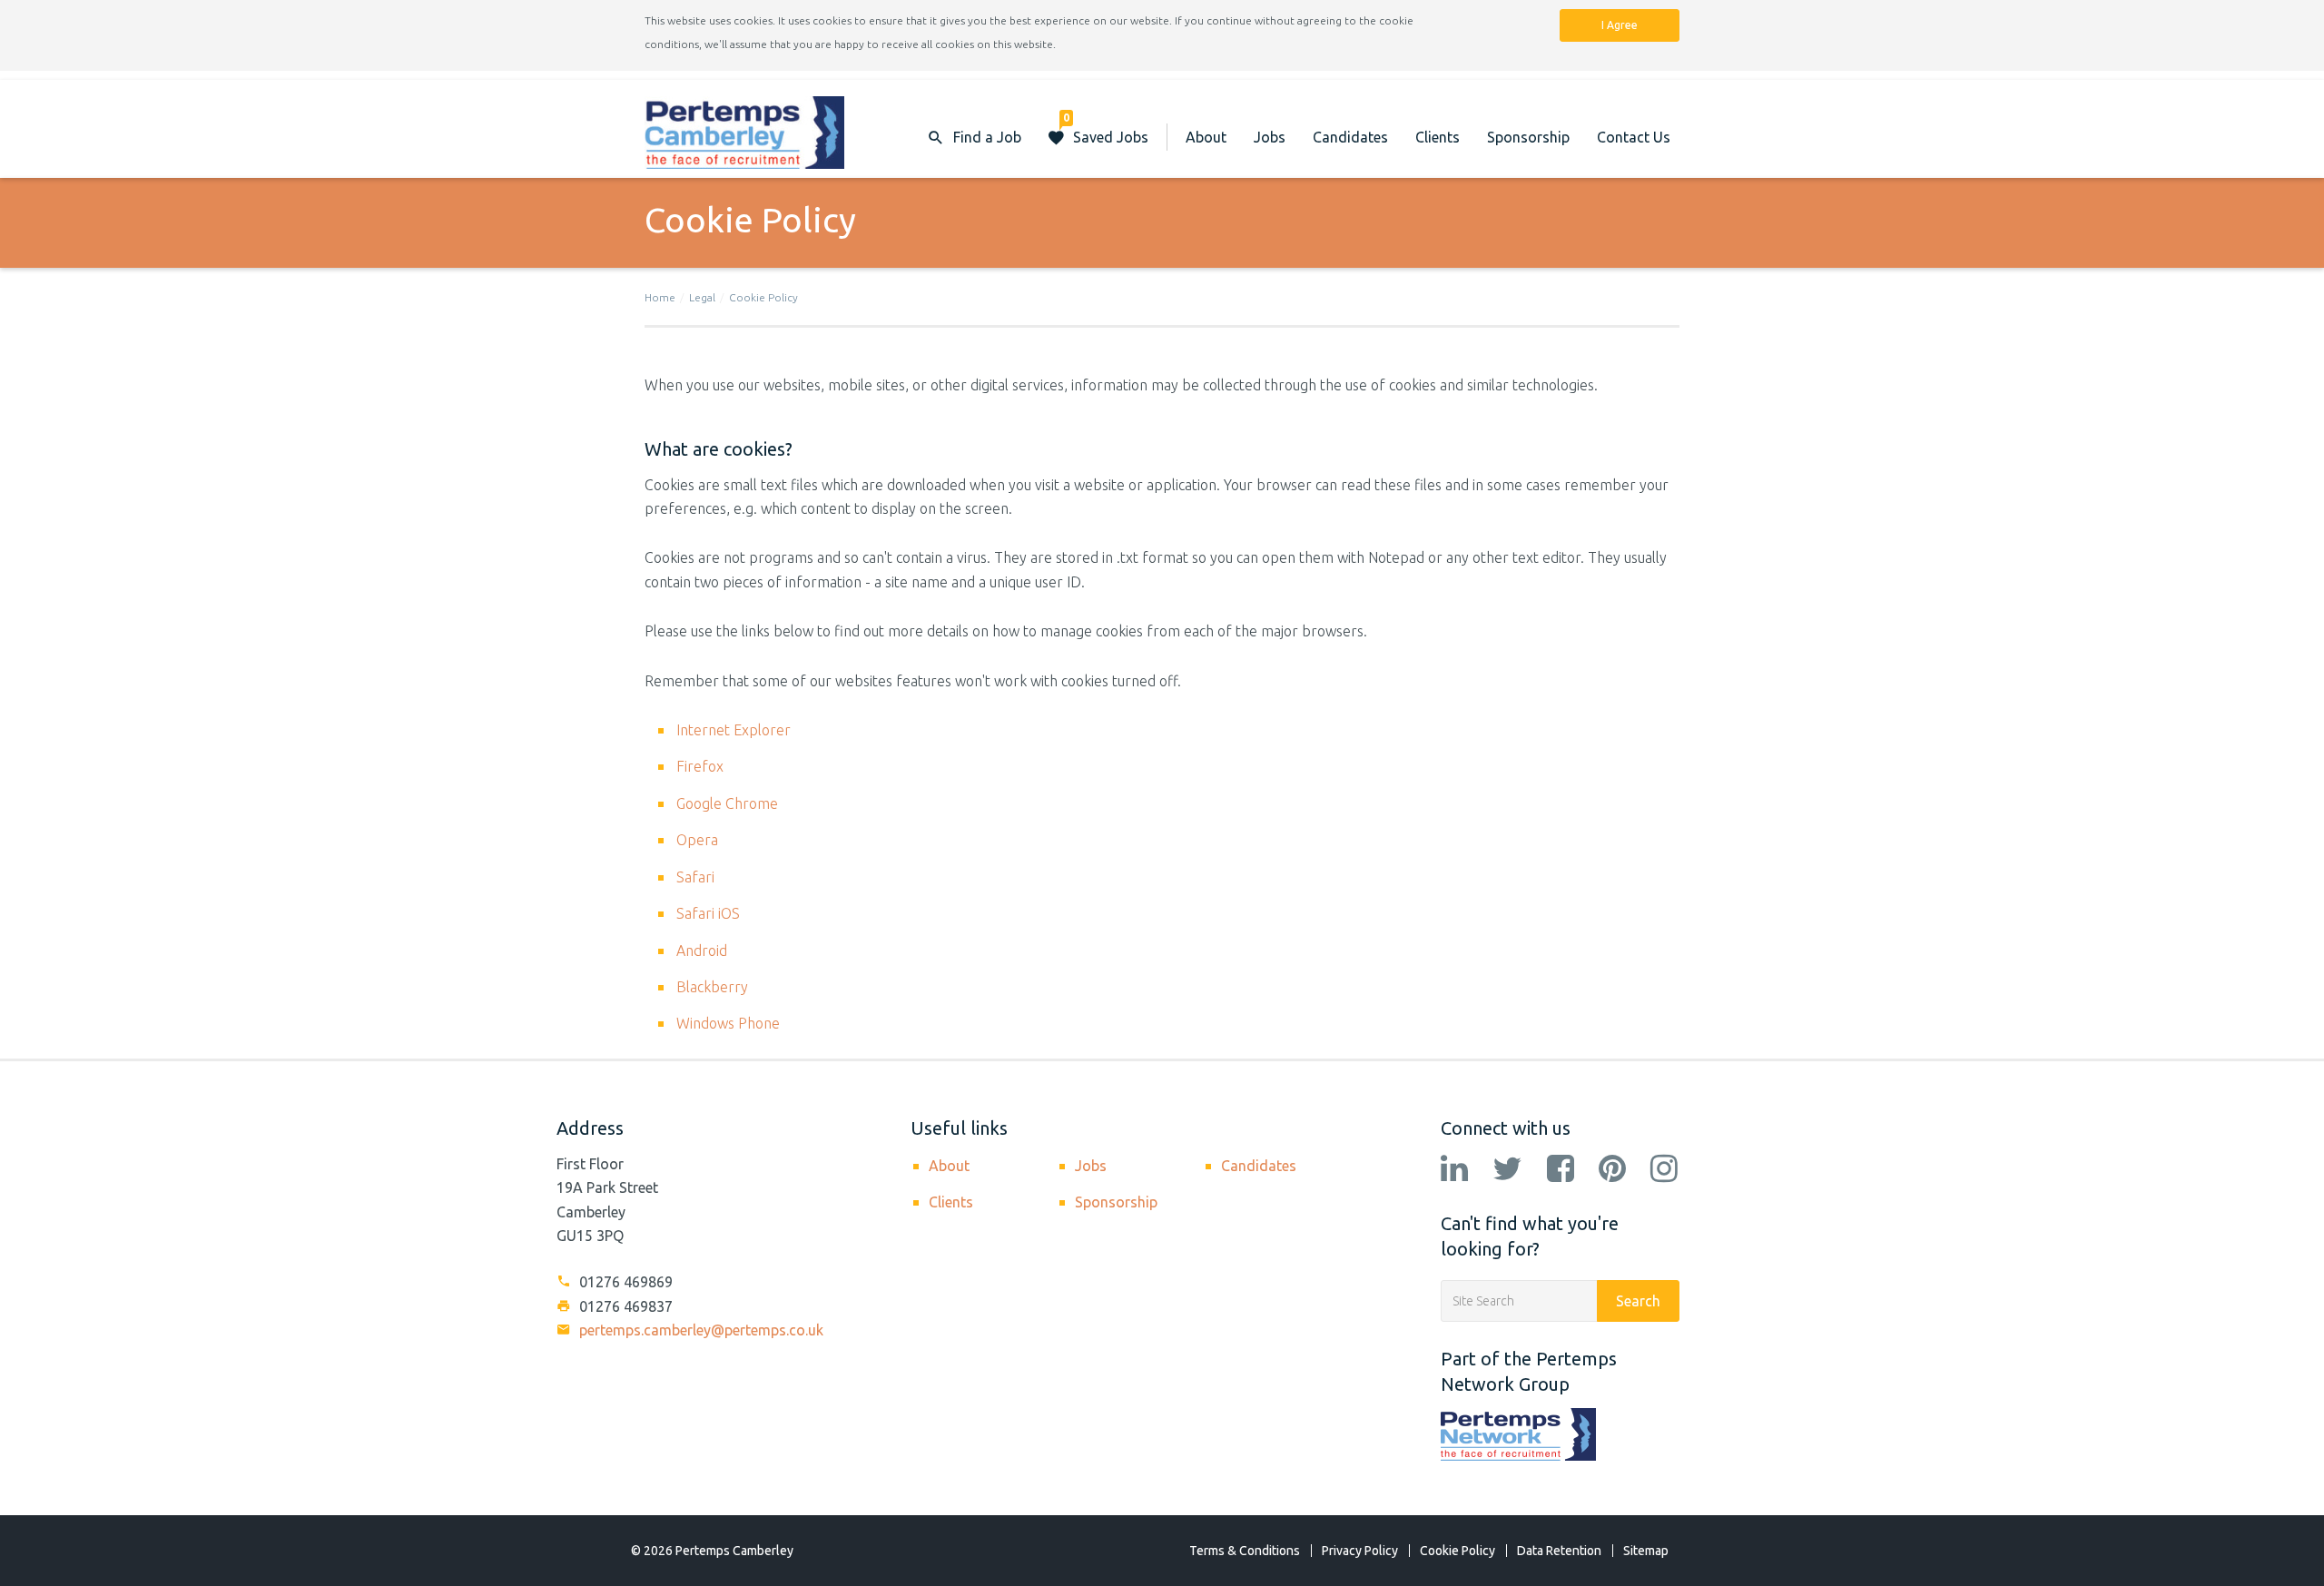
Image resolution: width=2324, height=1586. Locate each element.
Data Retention (1559, 1551)
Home (660, 297)
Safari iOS (708, 913)
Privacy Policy (1360, 1551)
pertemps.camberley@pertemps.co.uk (699, 1330)
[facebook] (1561, 1170)
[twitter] (1507, 1170)
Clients (1438, 137)
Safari (695, 877)
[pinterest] (1612, 1170)
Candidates (1350, 137)
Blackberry (712, 987)
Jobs (1270, 137)
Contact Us (1634, 137)
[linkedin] (1454, 1170)
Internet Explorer (734, 730)
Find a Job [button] (987, 137)
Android (702, 951)
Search (1638, 1301)
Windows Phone (728, 1023)
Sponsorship (1528, 137)
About (1206, 137)
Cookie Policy (763, 297)
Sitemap (1646, 1551)
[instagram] (1664, 1170)
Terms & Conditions (1245, 1551)
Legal (702, 297)
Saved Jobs (1106, 128)
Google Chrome (727, 803)
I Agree (1620, 25)
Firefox (700, 766)
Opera (697, 840)
